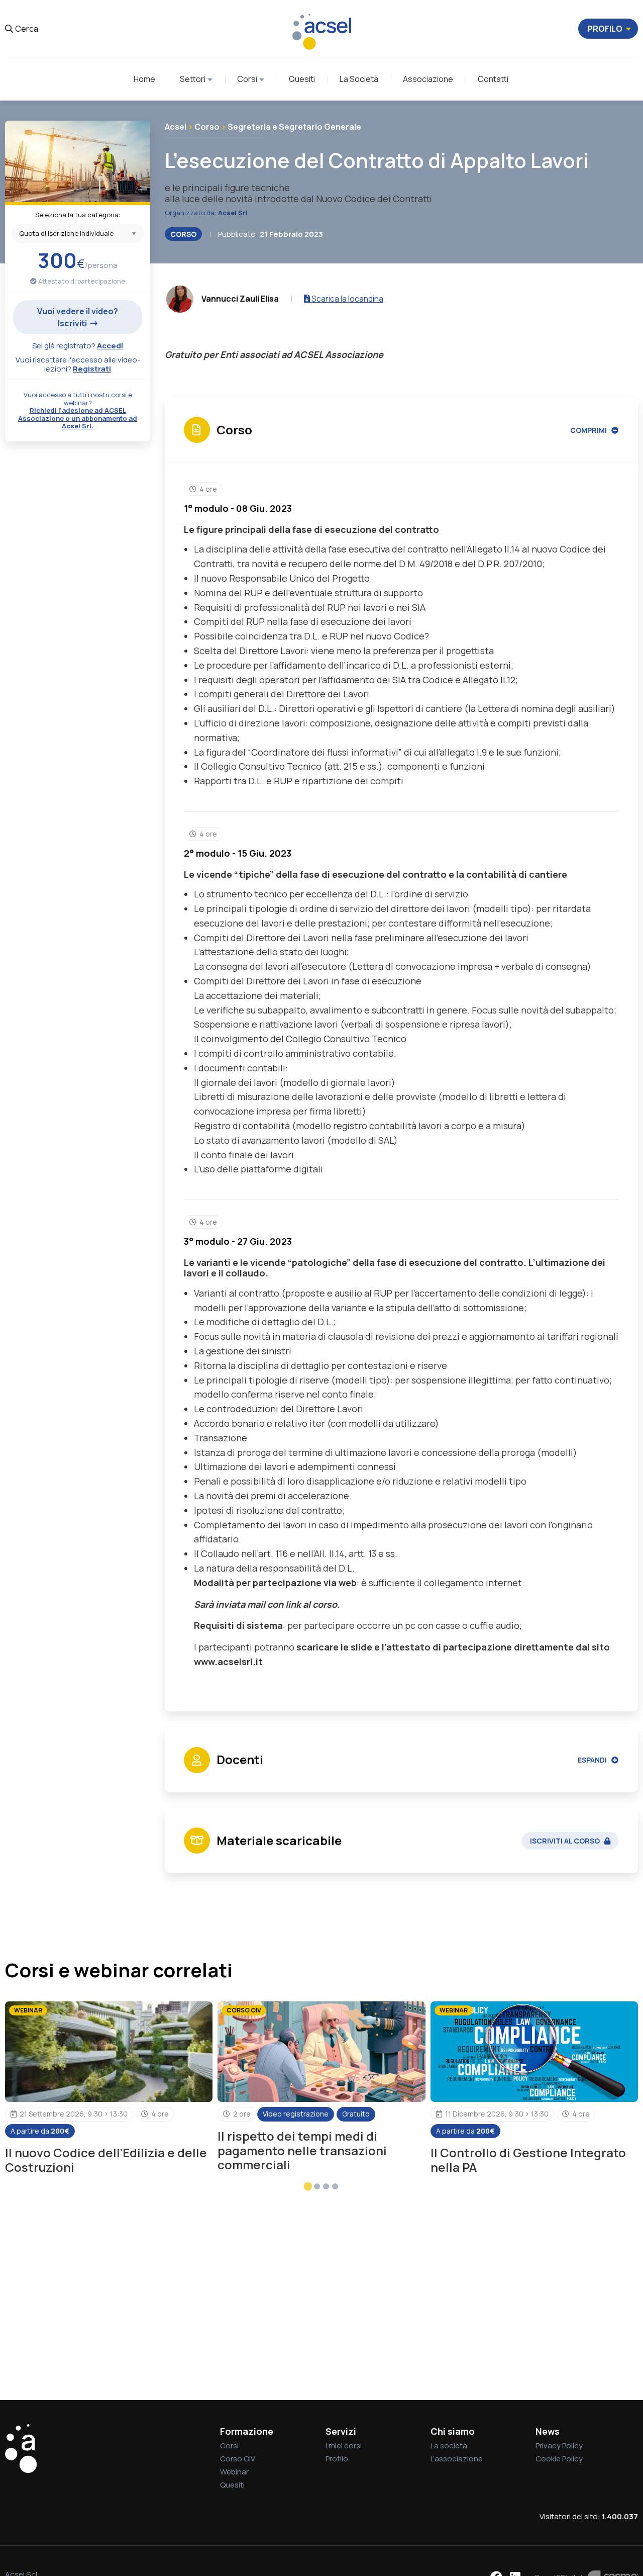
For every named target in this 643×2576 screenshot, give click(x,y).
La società (449, 2446)
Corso (207, 127)
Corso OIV (238, 2459)
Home (144, 79)
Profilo (337, 2459)
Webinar (234, 2472)
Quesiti (302, 79)
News (548, 2431)
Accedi (110, 346)
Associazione (428, 79)
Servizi (341, 2431)
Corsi (247, 79)
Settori (193, 79)
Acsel (176, 127)
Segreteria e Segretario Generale (294, 127)
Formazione (247, 2431)
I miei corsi (344, 2446)
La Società (359, 79)
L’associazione (457, 2459)
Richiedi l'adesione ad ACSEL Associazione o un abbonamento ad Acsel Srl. (78, 418)
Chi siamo (453, 2431)
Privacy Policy (559, 2446)
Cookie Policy (559, 2459)
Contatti (493, 79)
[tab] (308, 2186)
